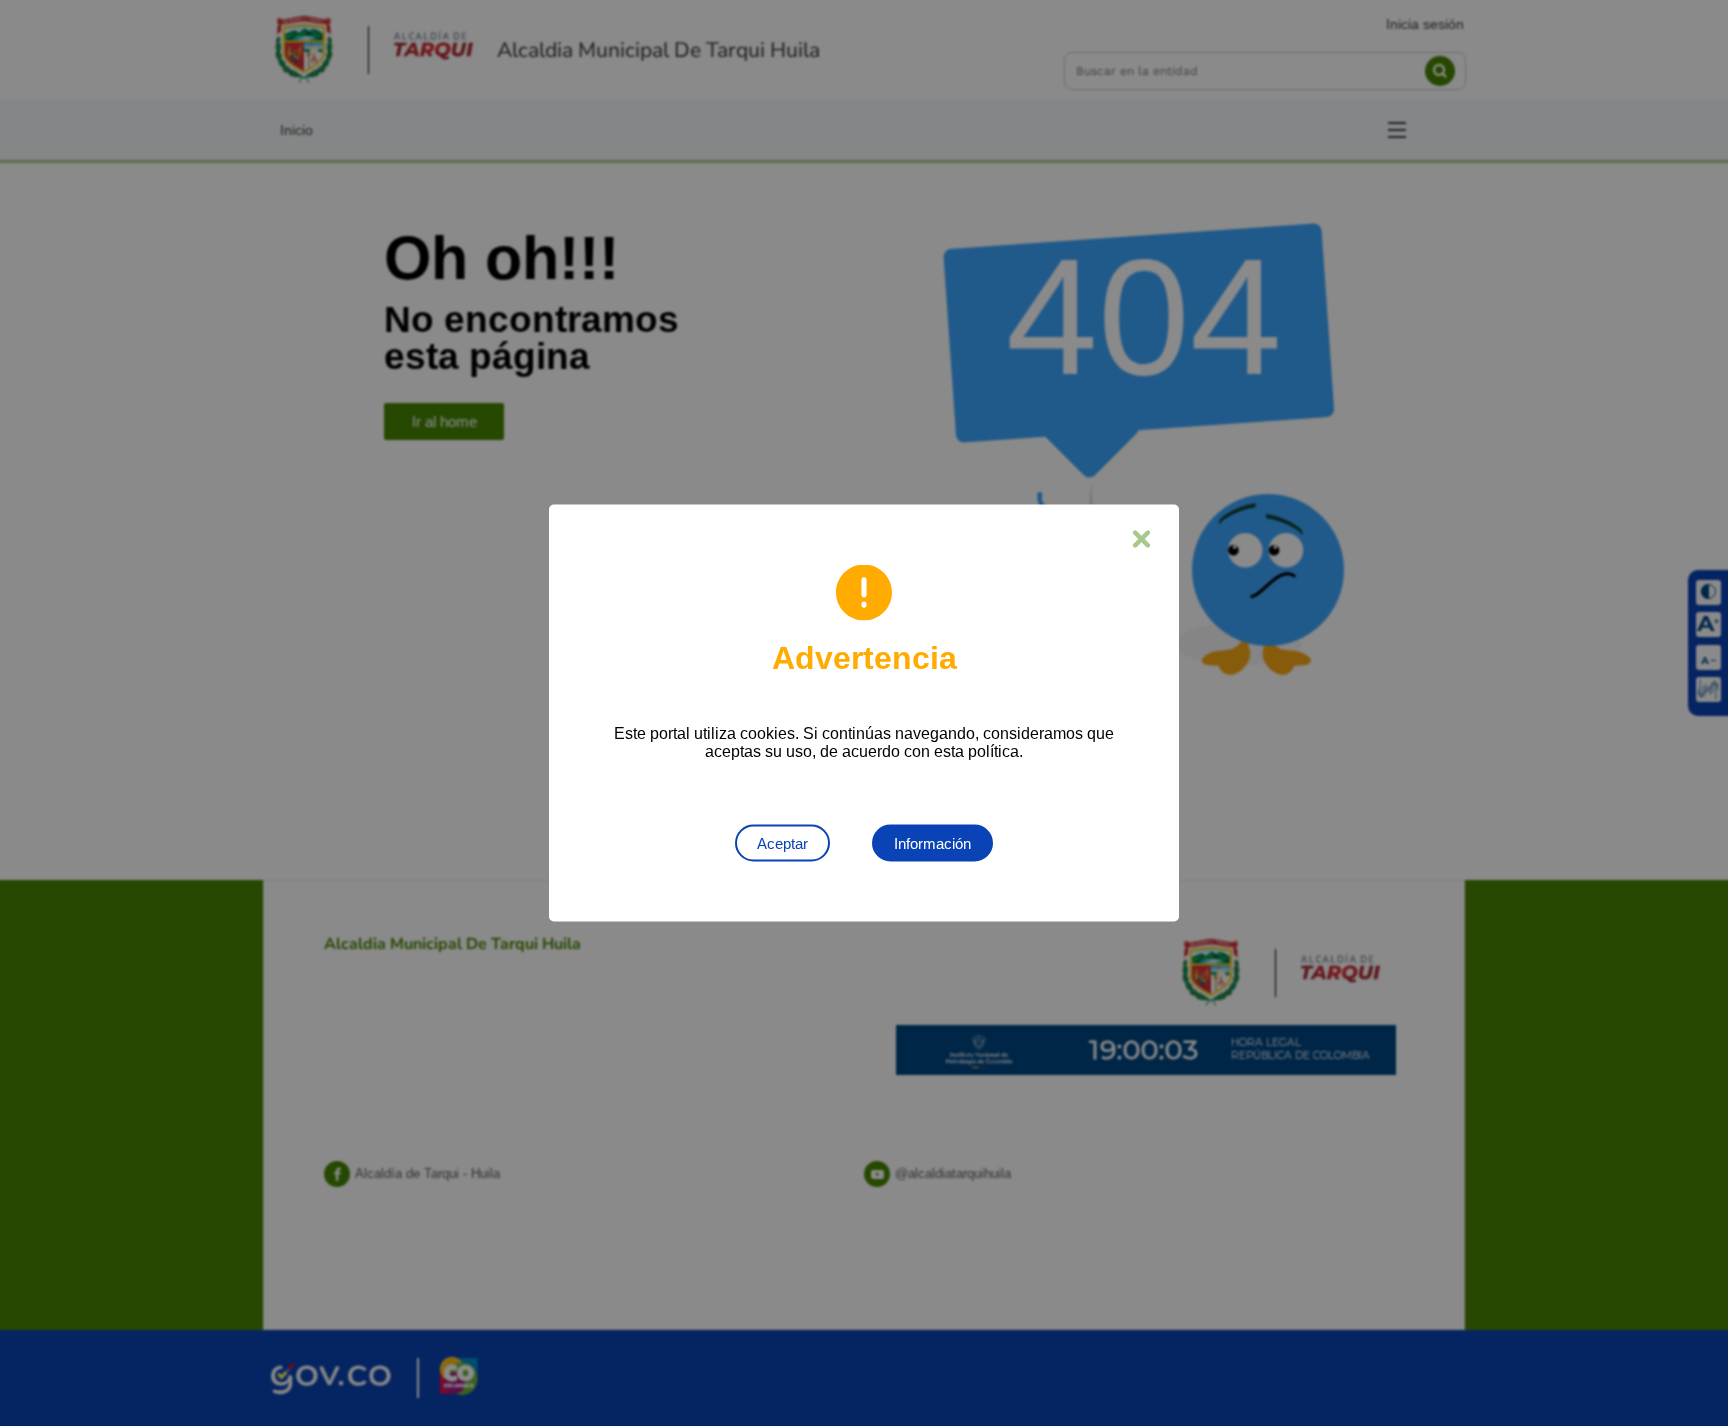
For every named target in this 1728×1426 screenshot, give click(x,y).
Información (932, 843)
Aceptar (782, 843)
